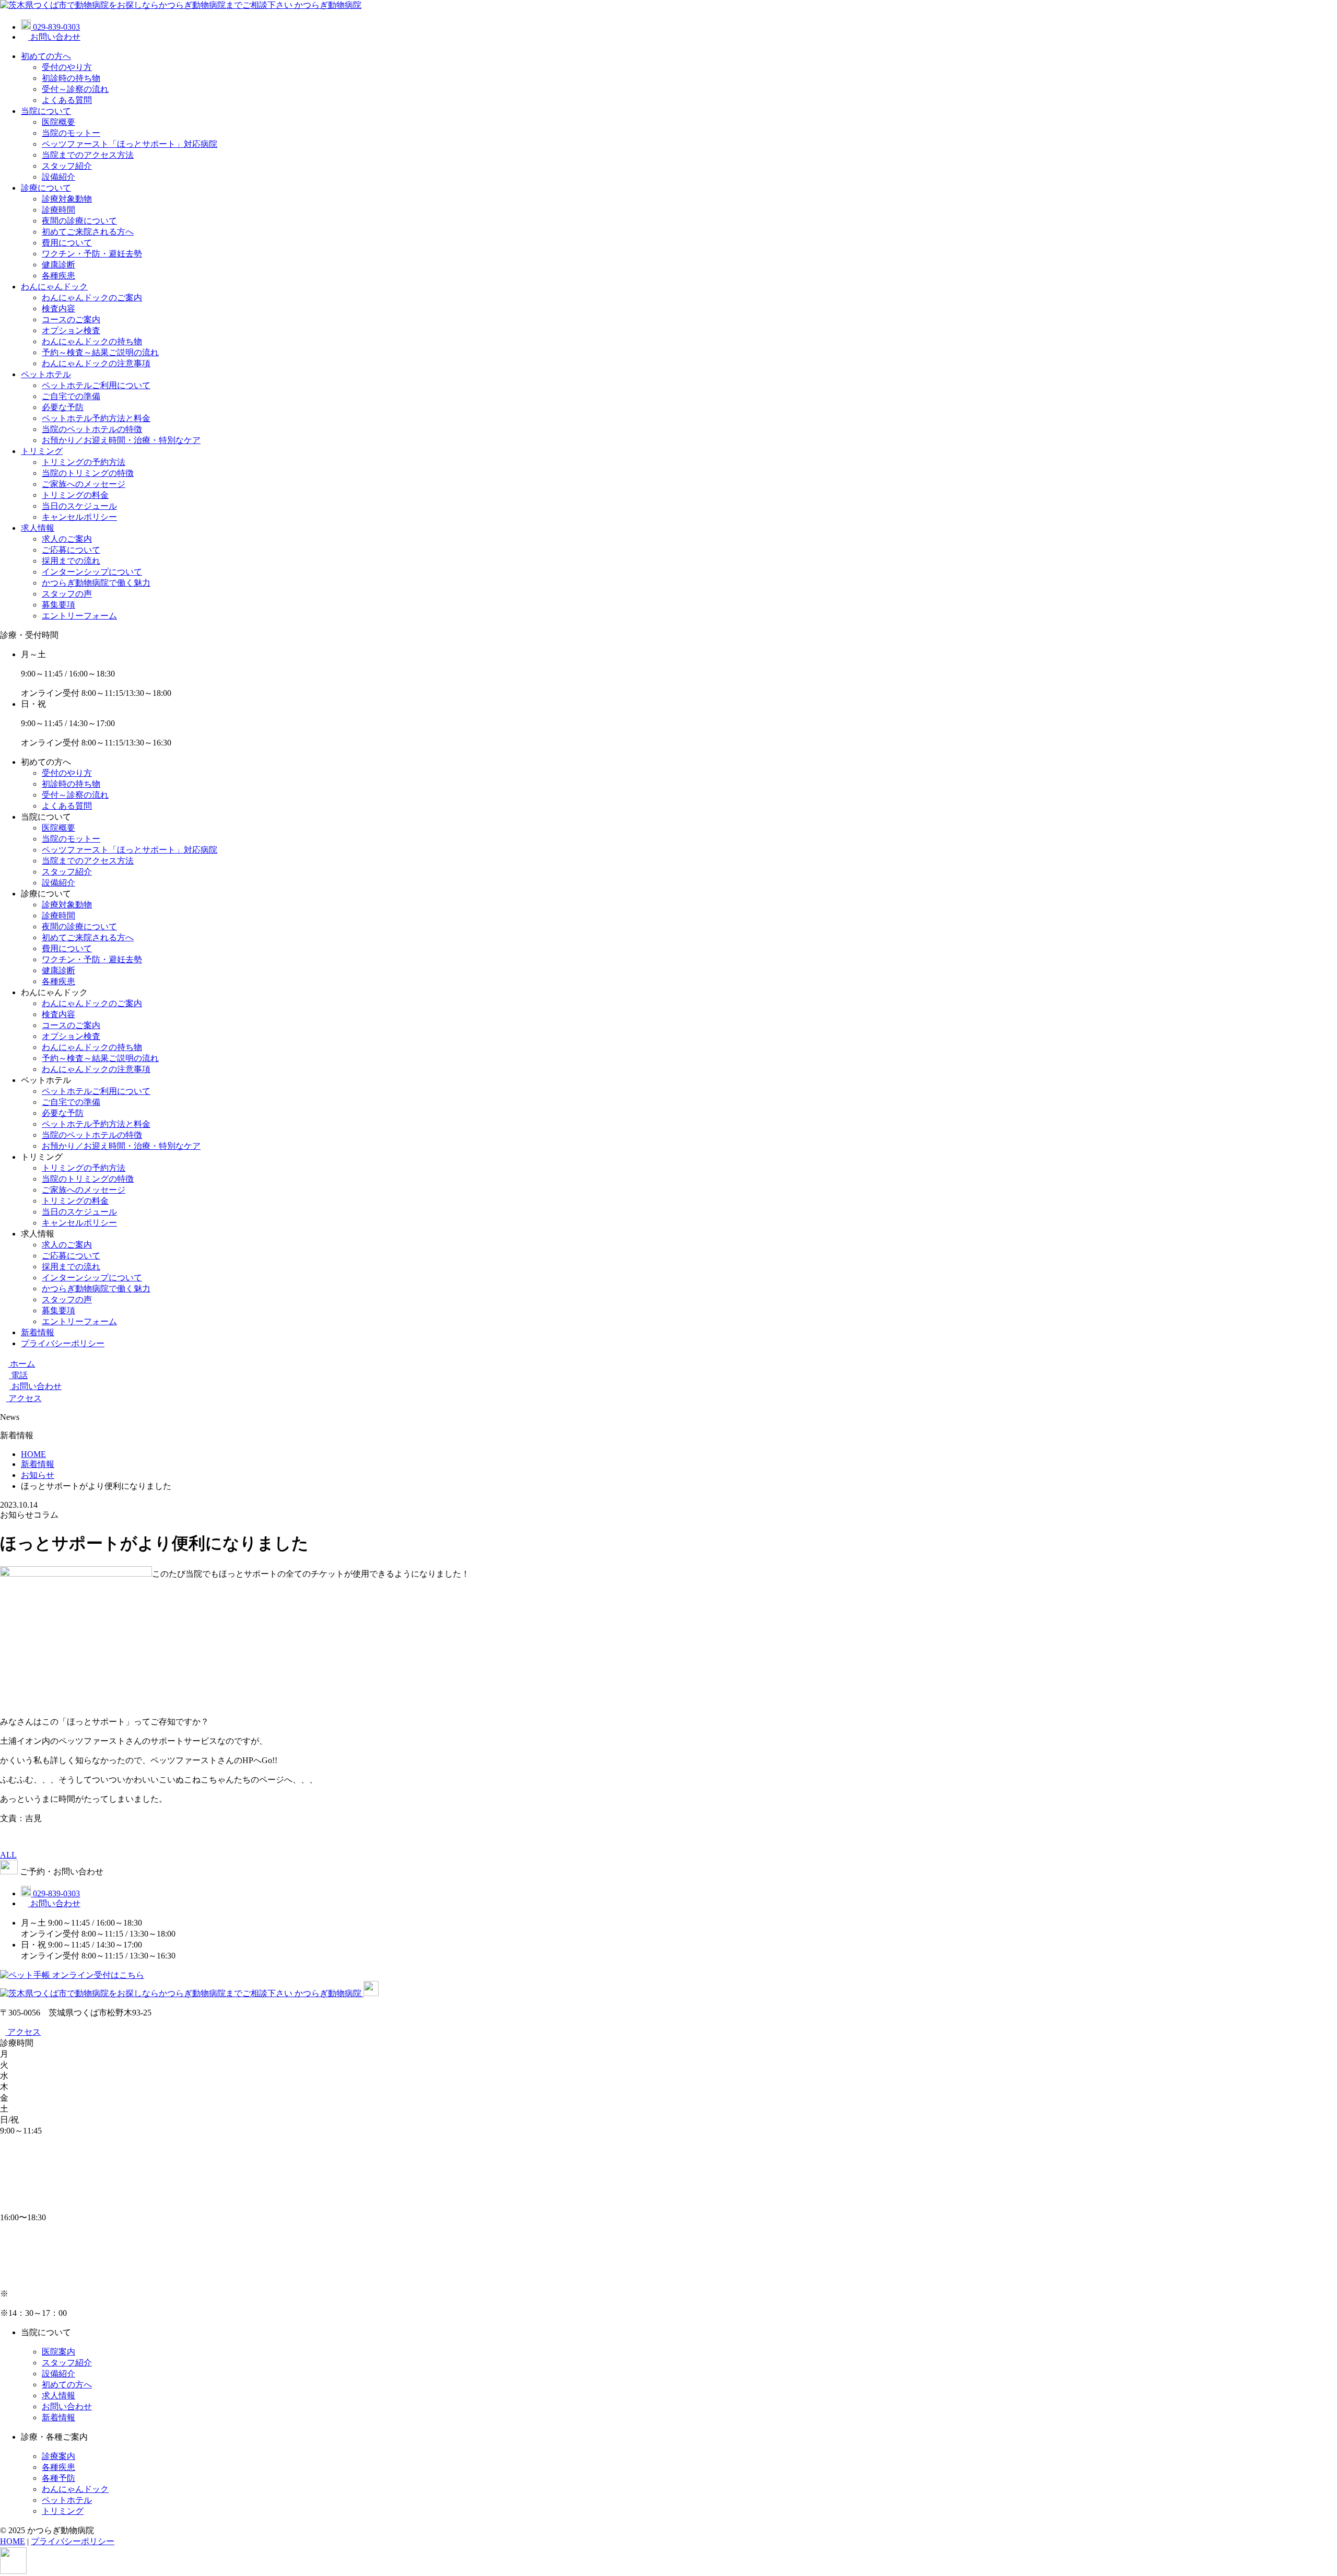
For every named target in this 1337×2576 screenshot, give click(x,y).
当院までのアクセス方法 (88, 155)
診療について (46, 188)
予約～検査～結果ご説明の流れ (100, 352)
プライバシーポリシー (63, 1343)
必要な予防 (63, 407)
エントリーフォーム (79, 616)
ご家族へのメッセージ (84, 484)
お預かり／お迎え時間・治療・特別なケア (121, 440)
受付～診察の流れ (75, 89)
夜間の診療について (79, 221)
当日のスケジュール (79, 506)
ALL (8, 1855)
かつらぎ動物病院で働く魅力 (96, 583)
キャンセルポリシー (79, 517)
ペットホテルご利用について (96, 385)
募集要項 (58, 605)
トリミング (42, 451)
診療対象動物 (67, 199)
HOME (13, 2541)
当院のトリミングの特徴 (88, 473)
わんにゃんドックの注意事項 (96, 363)
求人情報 (38, 528)
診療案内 (58, 2456)
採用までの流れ (71, 561)
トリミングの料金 (75, 495)
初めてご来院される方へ (88, 232)
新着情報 (38, 1332)
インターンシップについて (92, 572)
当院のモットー (71, 133)
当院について (46, 111)
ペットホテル (46, 374)
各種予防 (58, 2478)
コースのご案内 (71, 319)
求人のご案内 (67, 539)
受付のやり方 (67, 67)
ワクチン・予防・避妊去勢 (92, 254)
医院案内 (58, 2352)
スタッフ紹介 (67, 166)
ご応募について (71, 550)
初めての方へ (46, 56)
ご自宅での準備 (71, 396)
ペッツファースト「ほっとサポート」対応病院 (130, 144)
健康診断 (58, 265)
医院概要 (58, 122)
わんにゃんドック (54, 287)
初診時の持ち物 (71, 78)
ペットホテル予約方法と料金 (96, 418)
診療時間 (58, 210)
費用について (67, 243)
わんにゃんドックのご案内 (92, 298)
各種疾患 (58, 276)
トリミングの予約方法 (84, 462)
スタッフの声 (67, 594)
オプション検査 (71, 330)
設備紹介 (58, 177)
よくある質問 (67, 100)
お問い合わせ (67, 2406)
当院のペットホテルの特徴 (92, 429)
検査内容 (58, 308)
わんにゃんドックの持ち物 (92, 341)
